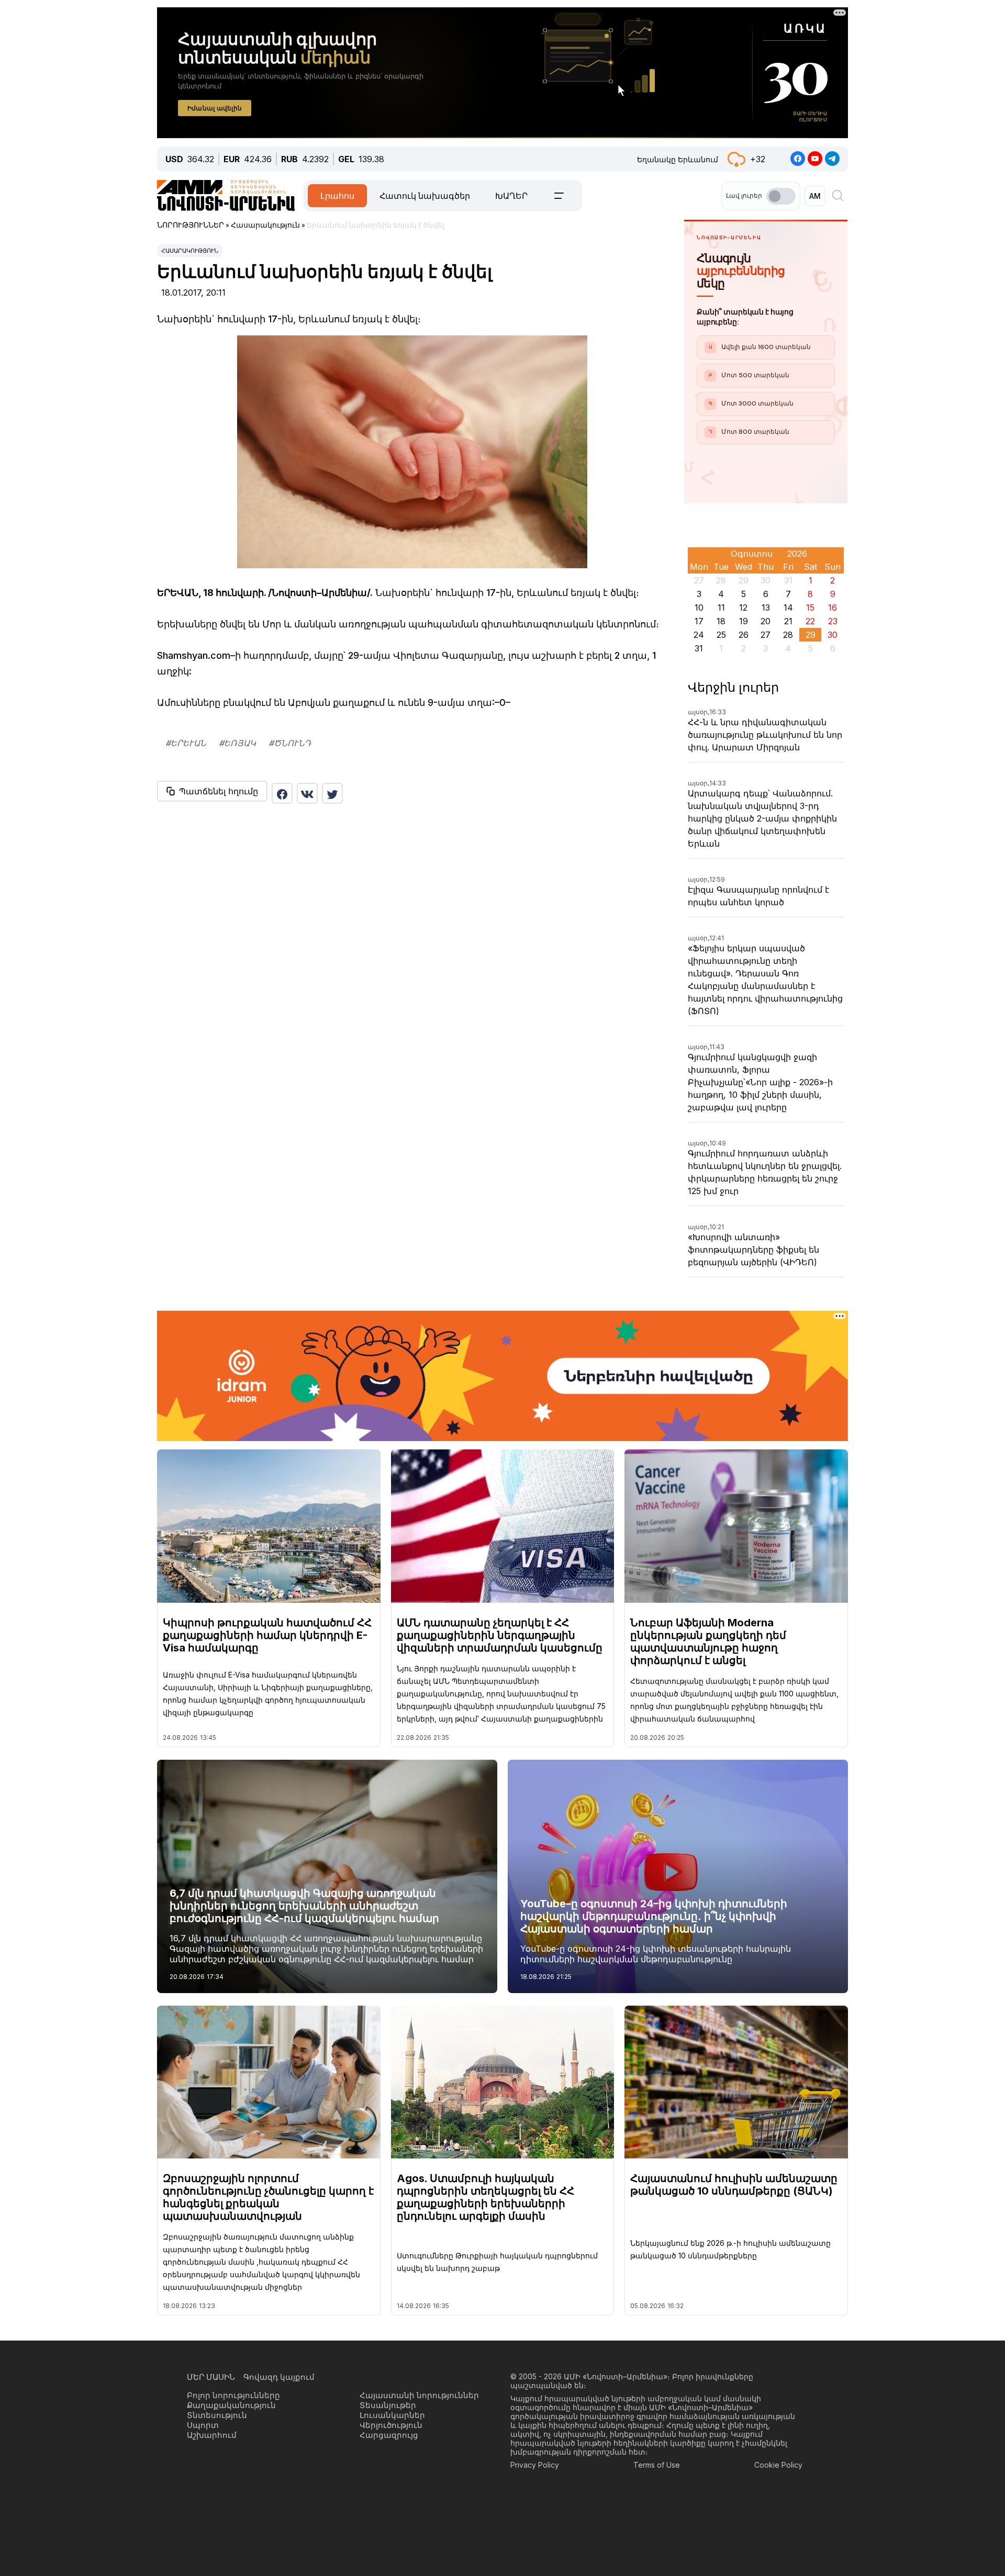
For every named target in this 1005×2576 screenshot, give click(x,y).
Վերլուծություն (391, 2425)
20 (766, 621)
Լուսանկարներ (392, 2415)
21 (788, 621)
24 (699, 635)
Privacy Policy (535, 2465)
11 (721, 608)
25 (721, 635)
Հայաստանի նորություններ (419, 2395)
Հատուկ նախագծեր (425, 196)
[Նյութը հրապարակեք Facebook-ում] (282, 793)
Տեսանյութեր (388, 2405)
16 (833, 608)
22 (810, 621)
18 (721, 621)
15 (810, 608)
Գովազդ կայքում (279, 2377)
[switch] (781, 196)
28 (788, 635)
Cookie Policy (778, 2465)
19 (744, 621)
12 (743, 608)
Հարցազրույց (389, 2435)
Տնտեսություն (217, 2415)
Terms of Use (657, 2465)
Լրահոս (337, 196)
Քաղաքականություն (231, 2405)
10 (699, 608)
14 (788, 608)
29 (811, 635)
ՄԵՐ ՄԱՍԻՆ (211, 2377)
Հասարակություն (190, 251)
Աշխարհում (212, 2435)
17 (699, 621)
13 (766, 608)
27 (766, 635)
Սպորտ (203, 2425)
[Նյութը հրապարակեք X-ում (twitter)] (332, 793)
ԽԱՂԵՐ (511, 196)
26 (744, 635)
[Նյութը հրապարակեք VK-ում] (307, 793)
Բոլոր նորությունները (233, 2395)
